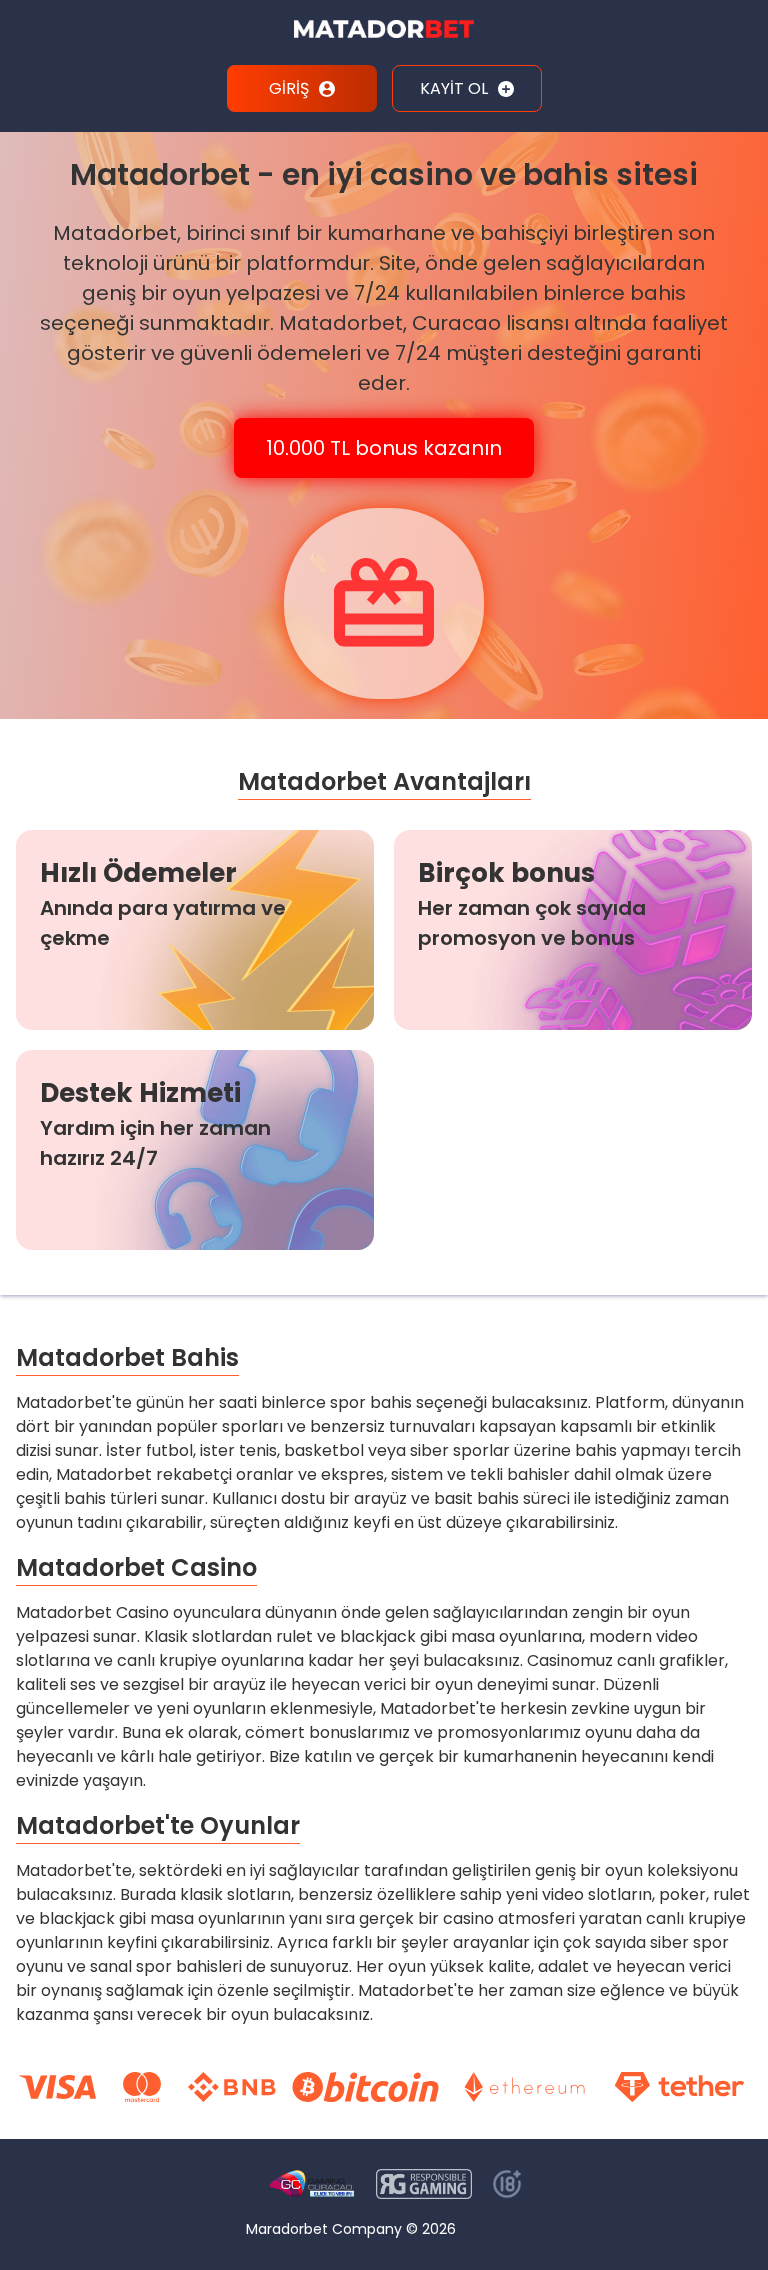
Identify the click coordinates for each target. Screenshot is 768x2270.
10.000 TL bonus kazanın (384, 448)
